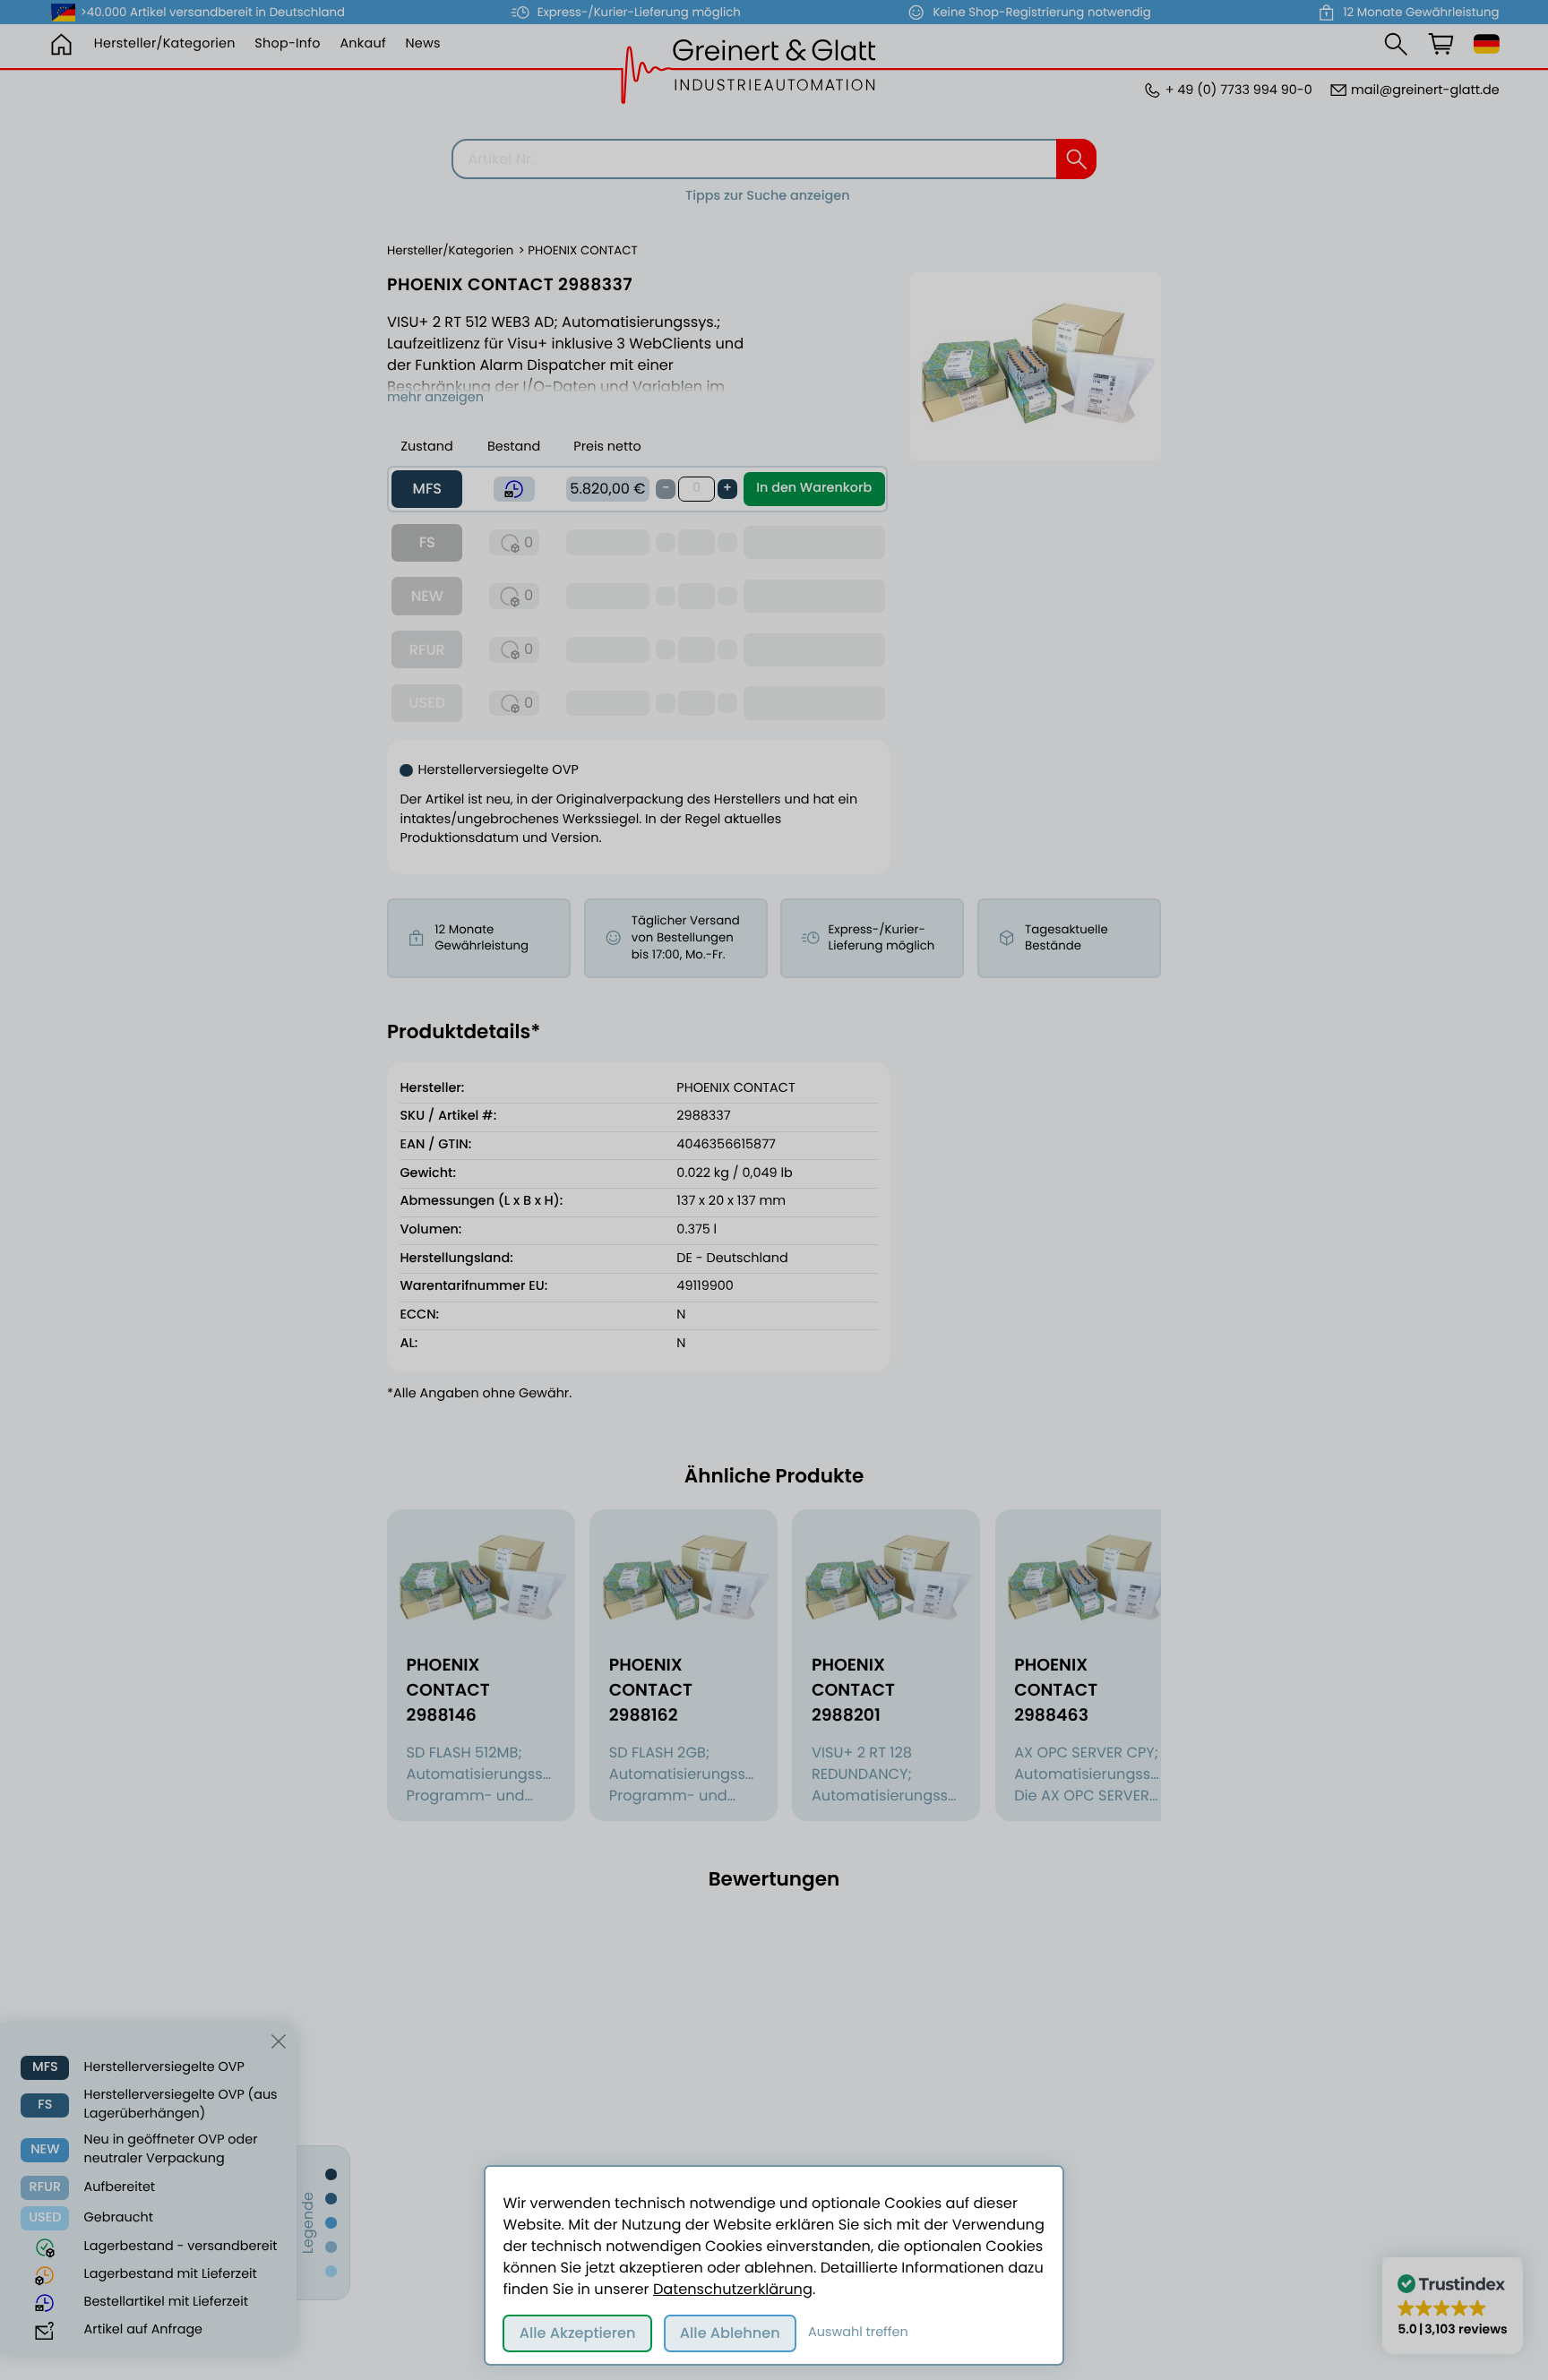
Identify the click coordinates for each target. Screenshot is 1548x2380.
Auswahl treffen (858, 2333)
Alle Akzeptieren (578, 2333)
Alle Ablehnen (730, 2333)
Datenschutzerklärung (733, 2289)
